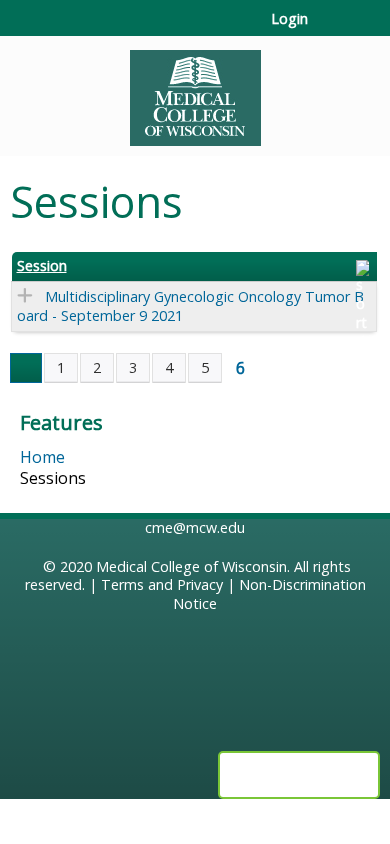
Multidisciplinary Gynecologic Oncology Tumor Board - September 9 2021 (190, 306)
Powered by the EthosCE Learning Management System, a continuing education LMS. (299, 775)
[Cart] (331, 29)
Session (42, 266)
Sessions (53, 478)
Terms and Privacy (162, 584)
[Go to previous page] (26, 368)
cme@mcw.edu (195, 527)
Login (289, 19)
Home (42, 457)
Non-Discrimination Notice (269, 594)
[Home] (195, 91)
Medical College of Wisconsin (191, 566)
